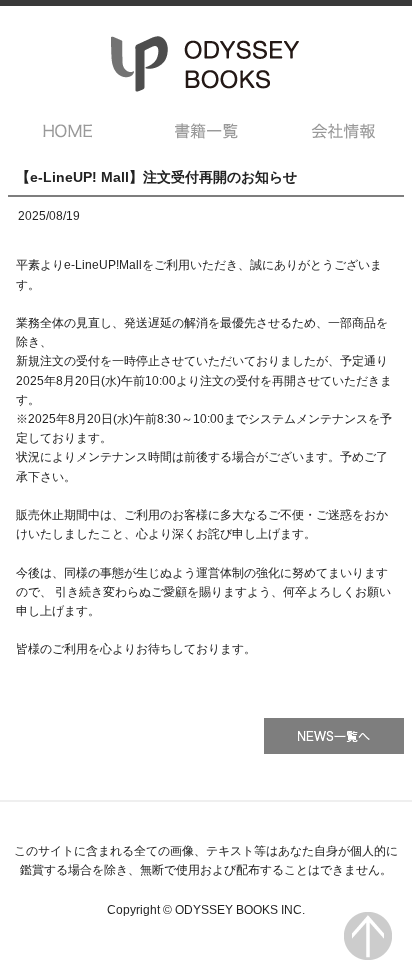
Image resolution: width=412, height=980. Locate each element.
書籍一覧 (206, 131)
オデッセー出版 (206, 64)
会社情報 (344, 131)
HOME (67, 131)
